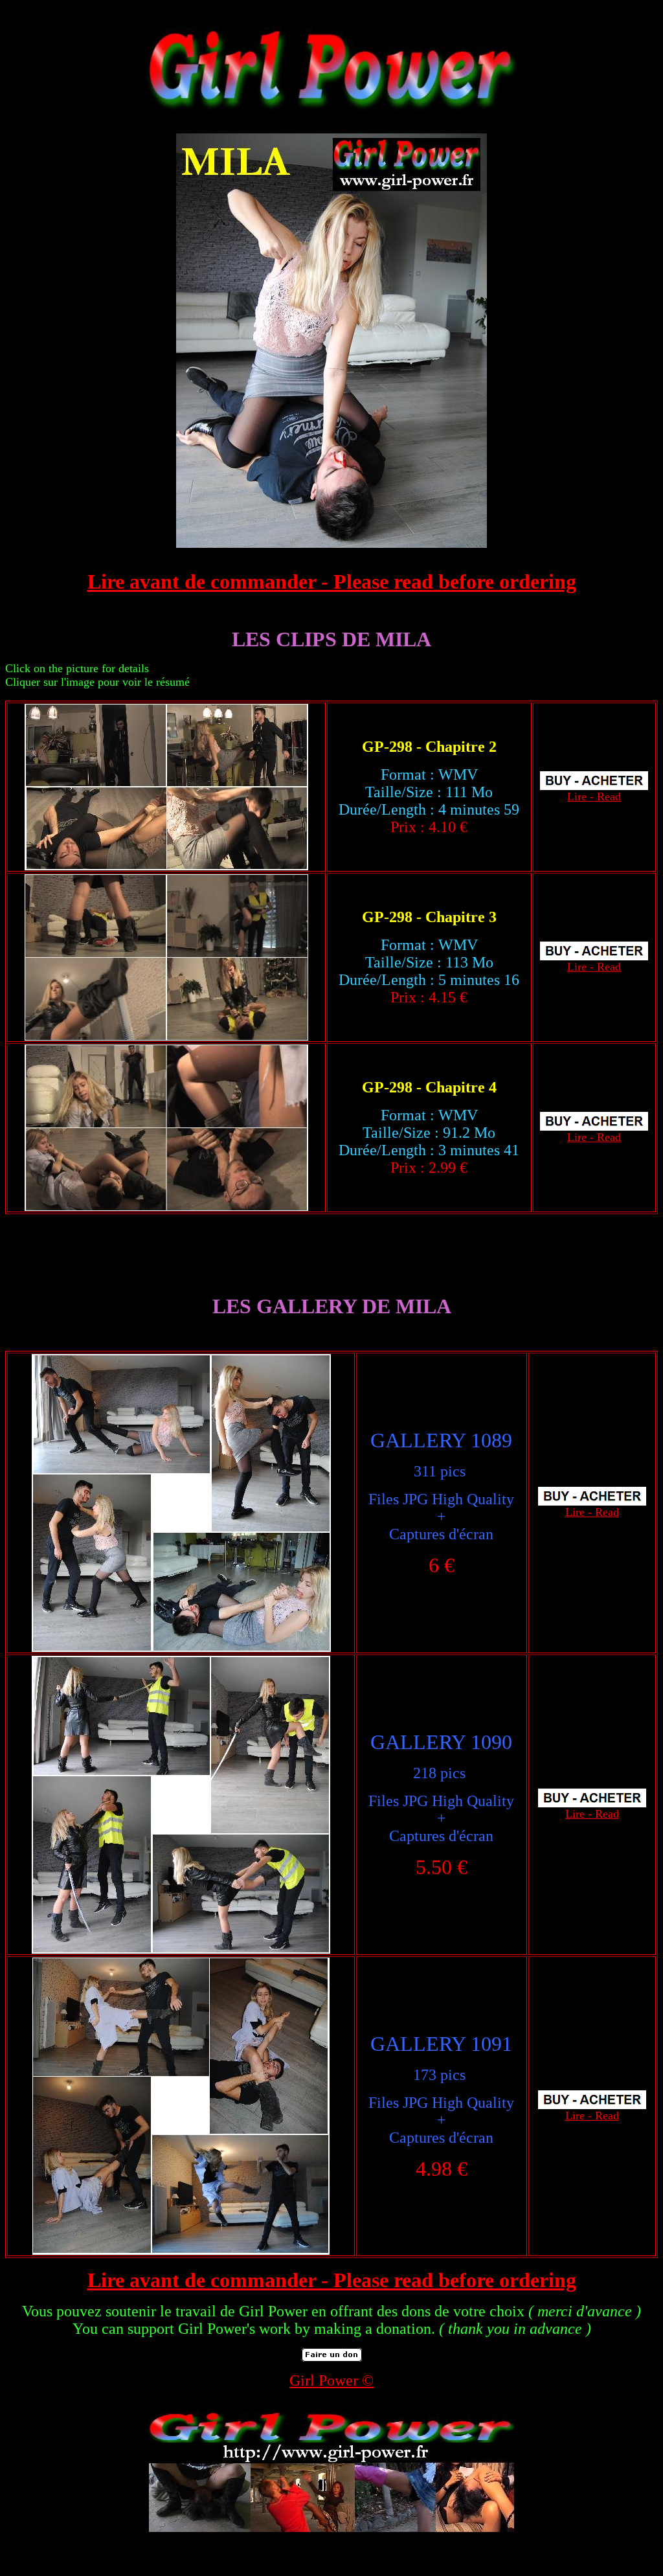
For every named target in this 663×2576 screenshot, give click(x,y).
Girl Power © (331, 2380)
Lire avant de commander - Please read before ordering (332, 582)
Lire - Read (594, 797)
